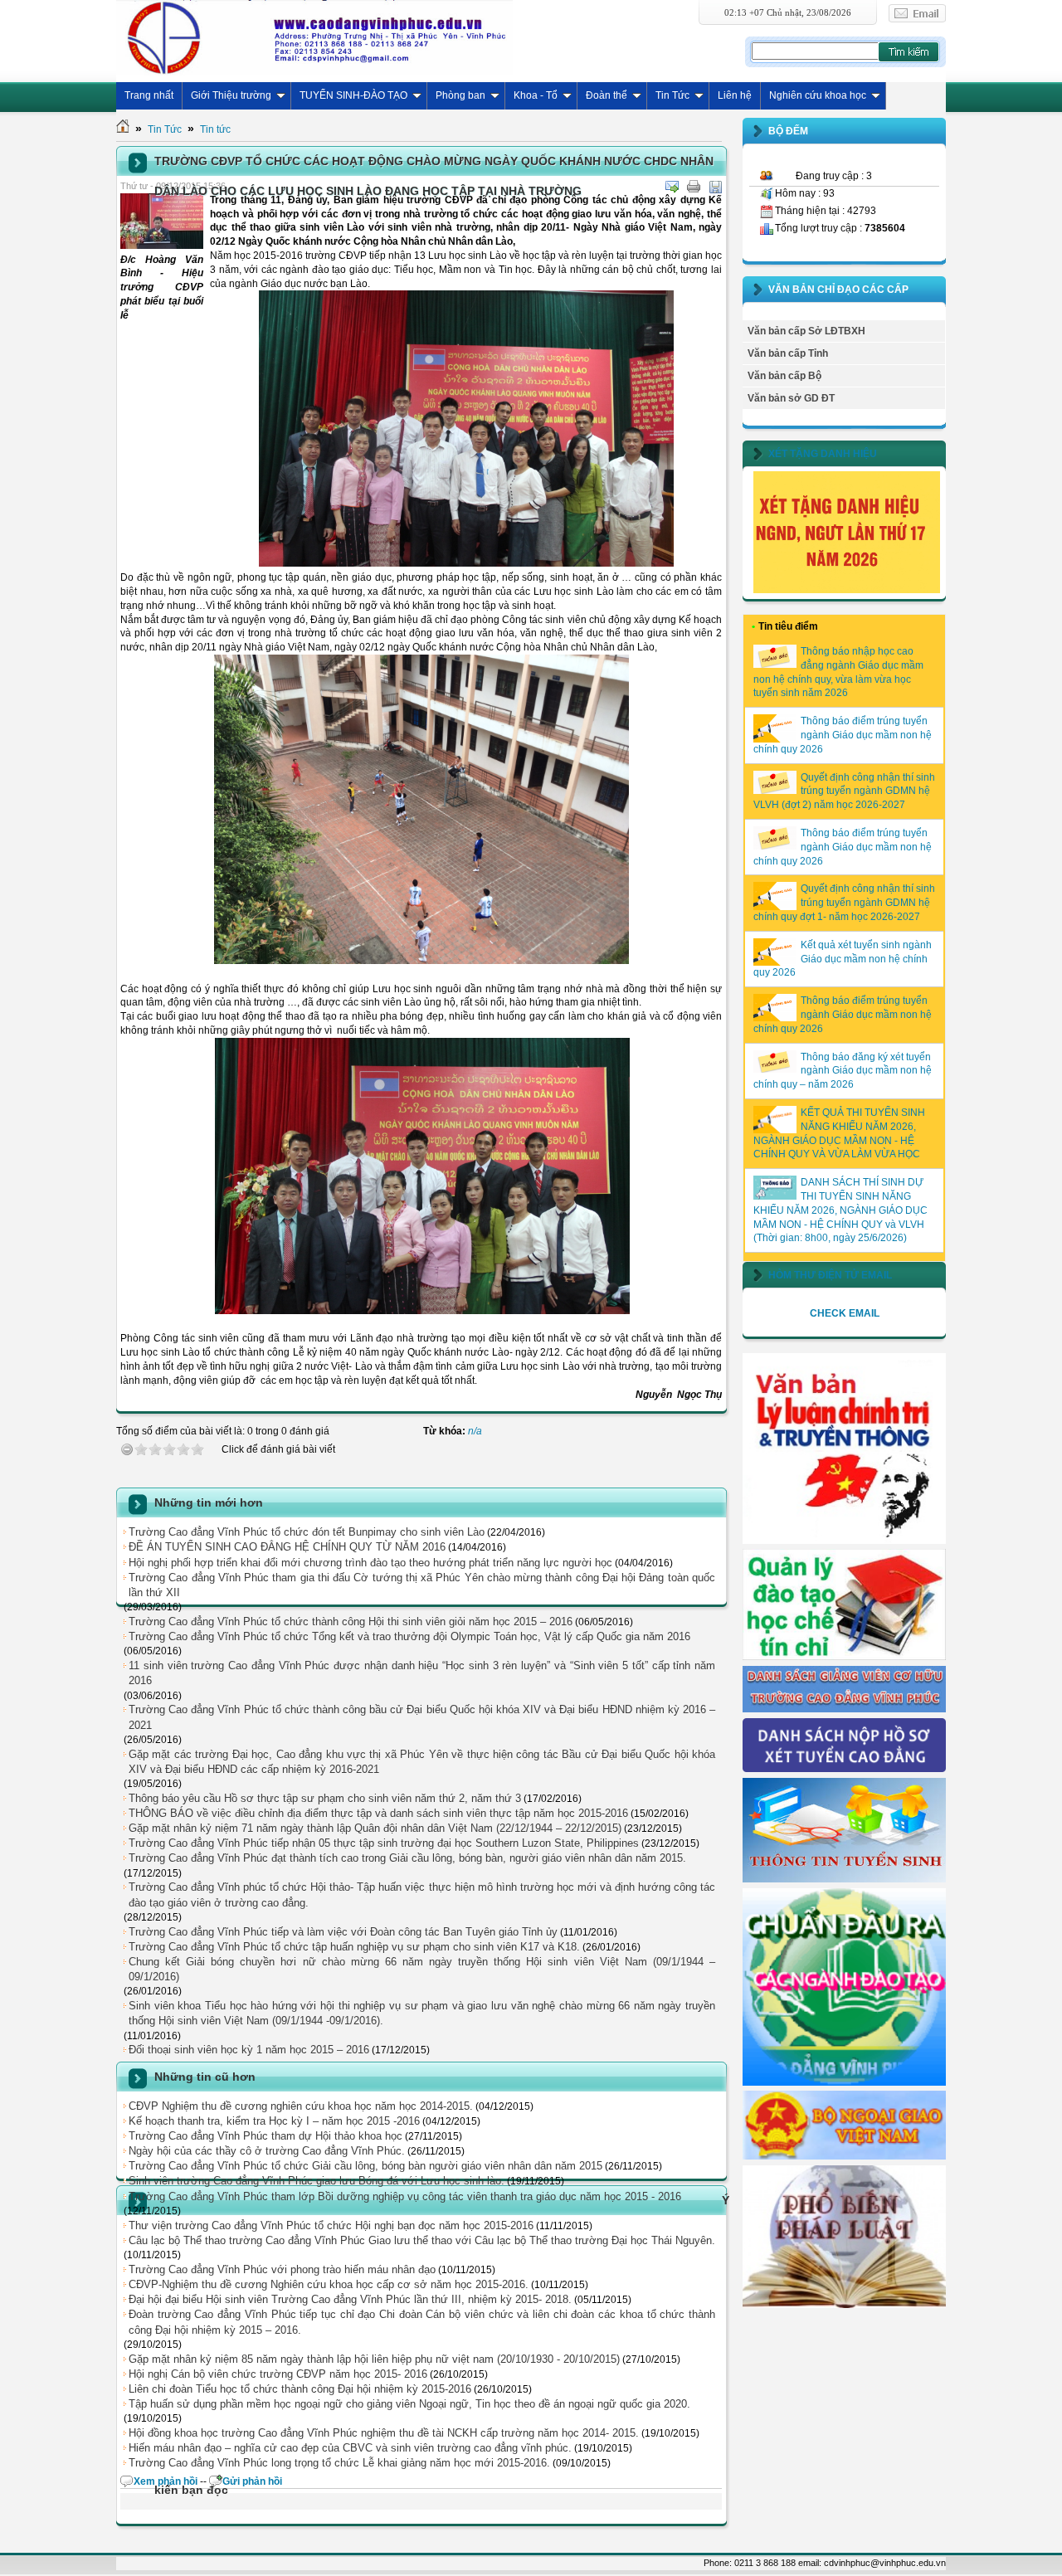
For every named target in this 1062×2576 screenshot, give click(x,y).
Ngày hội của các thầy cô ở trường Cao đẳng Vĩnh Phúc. (267, 2151)
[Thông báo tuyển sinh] (844, 1879)
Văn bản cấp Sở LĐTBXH (806, 331)
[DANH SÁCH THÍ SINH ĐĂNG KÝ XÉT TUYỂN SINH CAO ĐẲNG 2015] (844, 1769)
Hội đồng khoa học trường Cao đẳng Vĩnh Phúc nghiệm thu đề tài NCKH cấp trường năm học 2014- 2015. (384, 2433)
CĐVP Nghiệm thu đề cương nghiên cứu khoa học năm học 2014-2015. (301, 2106)
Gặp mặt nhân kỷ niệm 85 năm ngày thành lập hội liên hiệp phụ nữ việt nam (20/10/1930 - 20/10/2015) (374, 2359)
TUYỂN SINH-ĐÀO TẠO (353, 95)
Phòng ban (460, 95)
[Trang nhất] (123, 129)
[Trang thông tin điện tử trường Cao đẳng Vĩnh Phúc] (314, 37)
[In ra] (694, 187)
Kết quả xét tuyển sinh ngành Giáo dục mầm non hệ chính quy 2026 (843, 959)
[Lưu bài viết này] (715, 187)
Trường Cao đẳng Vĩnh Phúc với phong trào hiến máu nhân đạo (282, 2269)
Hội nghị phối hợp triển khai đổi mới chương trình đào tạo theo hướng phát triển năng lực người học (370, 1563)
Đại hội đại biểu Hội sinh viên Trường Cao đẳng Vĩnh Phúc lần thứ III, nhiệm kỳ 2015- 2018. (350, 2299)
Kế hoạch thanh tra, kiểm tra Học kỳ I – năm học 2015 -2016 (274, 2121)
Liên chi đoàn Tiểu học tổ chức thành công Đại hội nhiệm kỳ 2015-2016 (300, 2389)
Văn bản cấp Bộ (784, 376)
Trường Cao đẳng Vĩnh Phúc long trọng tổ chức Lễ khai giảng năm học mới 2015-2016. (339, 2463)
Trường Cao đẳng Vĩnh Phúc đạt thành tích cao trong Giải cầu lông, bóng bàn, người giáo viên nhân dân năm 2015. (407, 1858)
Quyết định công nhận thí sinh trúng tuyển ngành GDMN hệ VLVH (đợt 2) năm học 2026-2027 (844, 791)
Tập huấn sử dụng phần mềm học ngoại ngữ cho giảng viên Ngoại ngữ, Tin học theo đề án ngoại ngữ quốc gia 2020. (409, 2404)
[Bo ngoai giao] (844, 2156)
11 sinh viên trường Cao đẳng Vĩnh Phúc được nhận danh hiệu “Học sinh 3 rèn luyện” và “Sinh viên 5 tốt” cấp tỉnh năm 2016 (422, 1673)
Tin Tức (672, 95)
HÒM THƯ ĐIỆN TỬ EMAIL (830, 1275)
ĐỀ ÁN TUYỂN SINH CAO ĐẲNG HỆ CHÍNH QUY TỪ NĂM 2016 (287, 1547)
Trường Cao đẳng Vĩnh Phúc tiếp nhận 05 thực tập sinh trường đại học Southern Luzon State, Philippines (384, 1843)
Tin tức (215, 129)
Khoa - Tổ (536, 95)
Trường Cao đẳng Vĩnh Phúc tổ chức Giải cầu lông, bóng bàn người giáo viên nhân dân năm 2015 (365, 2166)
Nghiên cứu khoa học (818, 95)
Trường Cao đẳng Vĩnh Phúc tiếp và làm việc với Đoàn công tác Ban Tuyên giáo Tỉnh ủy (343, 1932)
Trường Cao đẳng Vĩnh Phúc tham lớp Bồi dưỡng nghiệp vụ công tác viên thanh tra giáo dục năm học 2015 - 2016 (405, 2196)
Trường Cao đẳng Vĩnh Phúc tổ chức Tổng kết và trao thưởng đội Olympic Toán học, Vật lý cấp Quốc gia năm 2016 (409, 1636)
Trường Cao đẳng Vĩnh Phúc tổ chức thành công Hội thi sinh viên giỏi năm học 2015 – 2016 (351, 1622)
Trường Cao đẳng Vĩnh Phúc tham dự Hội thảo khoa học (265, 2136)
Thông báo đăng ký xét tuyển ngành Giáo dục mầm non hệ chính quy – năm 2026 (843, 1071)
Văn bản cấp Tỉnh (788, 353)
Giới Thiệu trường (231, 95)
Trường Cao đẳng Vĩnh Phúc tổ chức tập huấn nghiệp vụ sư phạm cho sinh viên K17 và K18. (354, 1947)
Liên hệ (735, 95)
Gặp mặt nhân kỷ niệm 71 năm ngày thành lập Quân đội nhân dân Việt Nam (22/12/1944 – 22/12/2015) (375, 1828)
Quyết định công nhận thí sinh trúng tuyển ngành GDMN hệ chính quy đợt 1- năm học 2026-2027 (844, 903)
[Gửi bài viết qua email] (672, 187)
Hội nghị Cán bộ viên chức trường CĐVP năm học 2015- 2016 (278, 2374)
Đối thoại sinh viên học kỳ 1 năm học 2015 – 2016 (249, 2050)
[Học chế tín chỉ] (844, 1657)
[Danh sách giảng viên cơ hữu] (844, 1709)
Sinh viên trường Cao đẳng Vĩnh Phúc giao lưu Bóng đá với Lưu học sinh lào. (317, 2181)
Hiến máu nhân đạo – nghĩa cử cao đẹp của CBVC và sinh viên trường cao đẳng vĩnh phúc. (350, 2448)
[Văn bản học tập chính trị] (844, 1541)
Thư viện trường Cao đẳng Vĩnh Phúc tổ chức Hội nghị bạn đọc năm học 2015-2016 (331, 2225)
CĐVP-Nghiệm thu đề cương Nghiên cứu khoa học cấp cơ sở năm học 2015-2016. (329, 2284)
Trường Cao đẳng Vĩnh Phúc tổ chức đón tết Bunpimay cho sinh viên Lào (307, 1532)
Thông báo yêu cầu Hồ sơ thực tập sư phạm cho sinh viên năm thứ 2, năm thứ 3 (325, 1798)
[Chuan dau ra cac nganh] (844, 2082)
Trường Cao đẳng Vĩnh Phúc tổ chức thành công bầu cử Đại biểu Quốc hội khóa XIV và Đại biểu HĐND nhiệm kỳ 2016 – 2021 (422, 1717)
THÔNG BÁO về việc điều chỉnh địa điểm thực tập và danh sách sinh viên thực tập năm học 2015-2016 (378, 1813)
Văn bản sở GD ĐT (791, 398)
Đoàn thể (607, 95)
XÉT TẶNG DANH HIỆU (823, 454)
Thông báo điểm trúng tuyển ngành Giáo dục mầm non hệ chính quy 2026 (843, 735)
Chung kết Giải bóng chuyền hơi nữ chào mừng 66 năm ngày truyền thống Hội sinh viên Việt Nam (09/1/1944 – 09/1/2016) (422, 1969)
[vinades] (844, 2305)
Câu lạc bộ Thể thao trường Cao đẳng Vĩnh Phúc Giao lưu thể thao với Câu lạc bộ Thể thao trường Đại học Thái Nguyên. (422, 2240)
